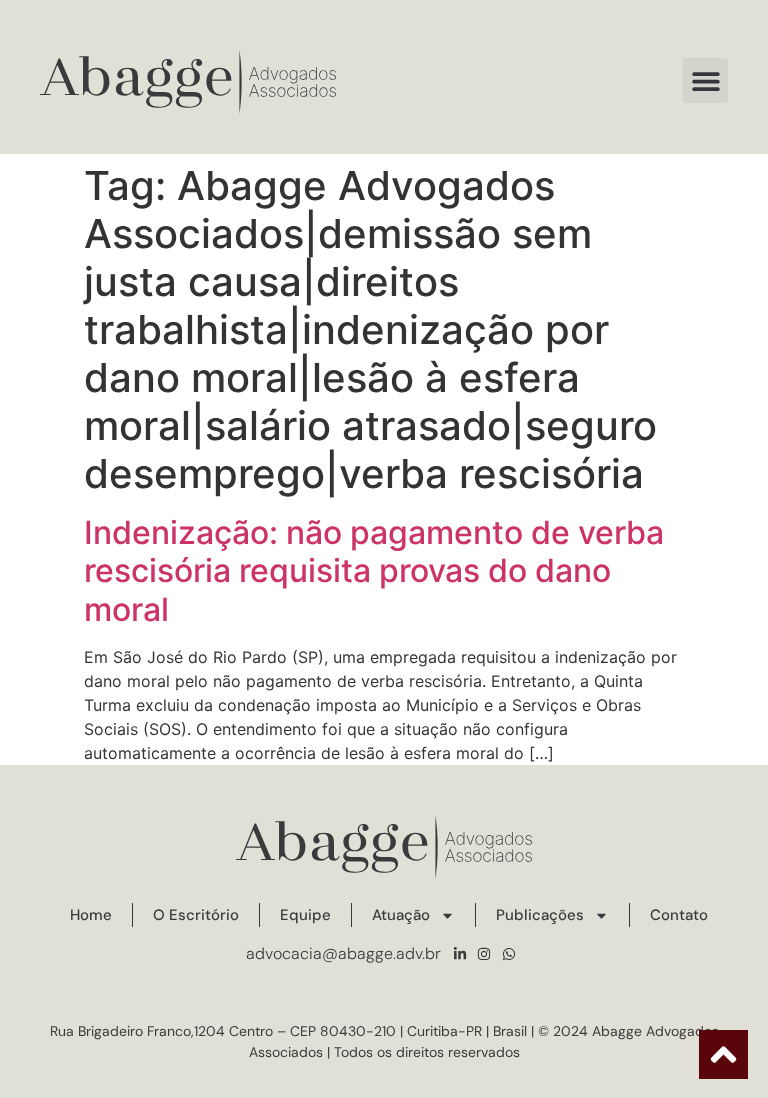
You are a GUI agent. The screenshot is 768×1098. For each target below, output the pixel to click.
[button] (705, 80)
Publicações (540, 915)
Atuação (401, 915)
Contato (679, 915)
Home (91, 915)
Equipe (305, 915)
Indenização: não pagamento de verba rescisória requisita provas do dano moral (374, 571)
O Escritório (196, 915)
